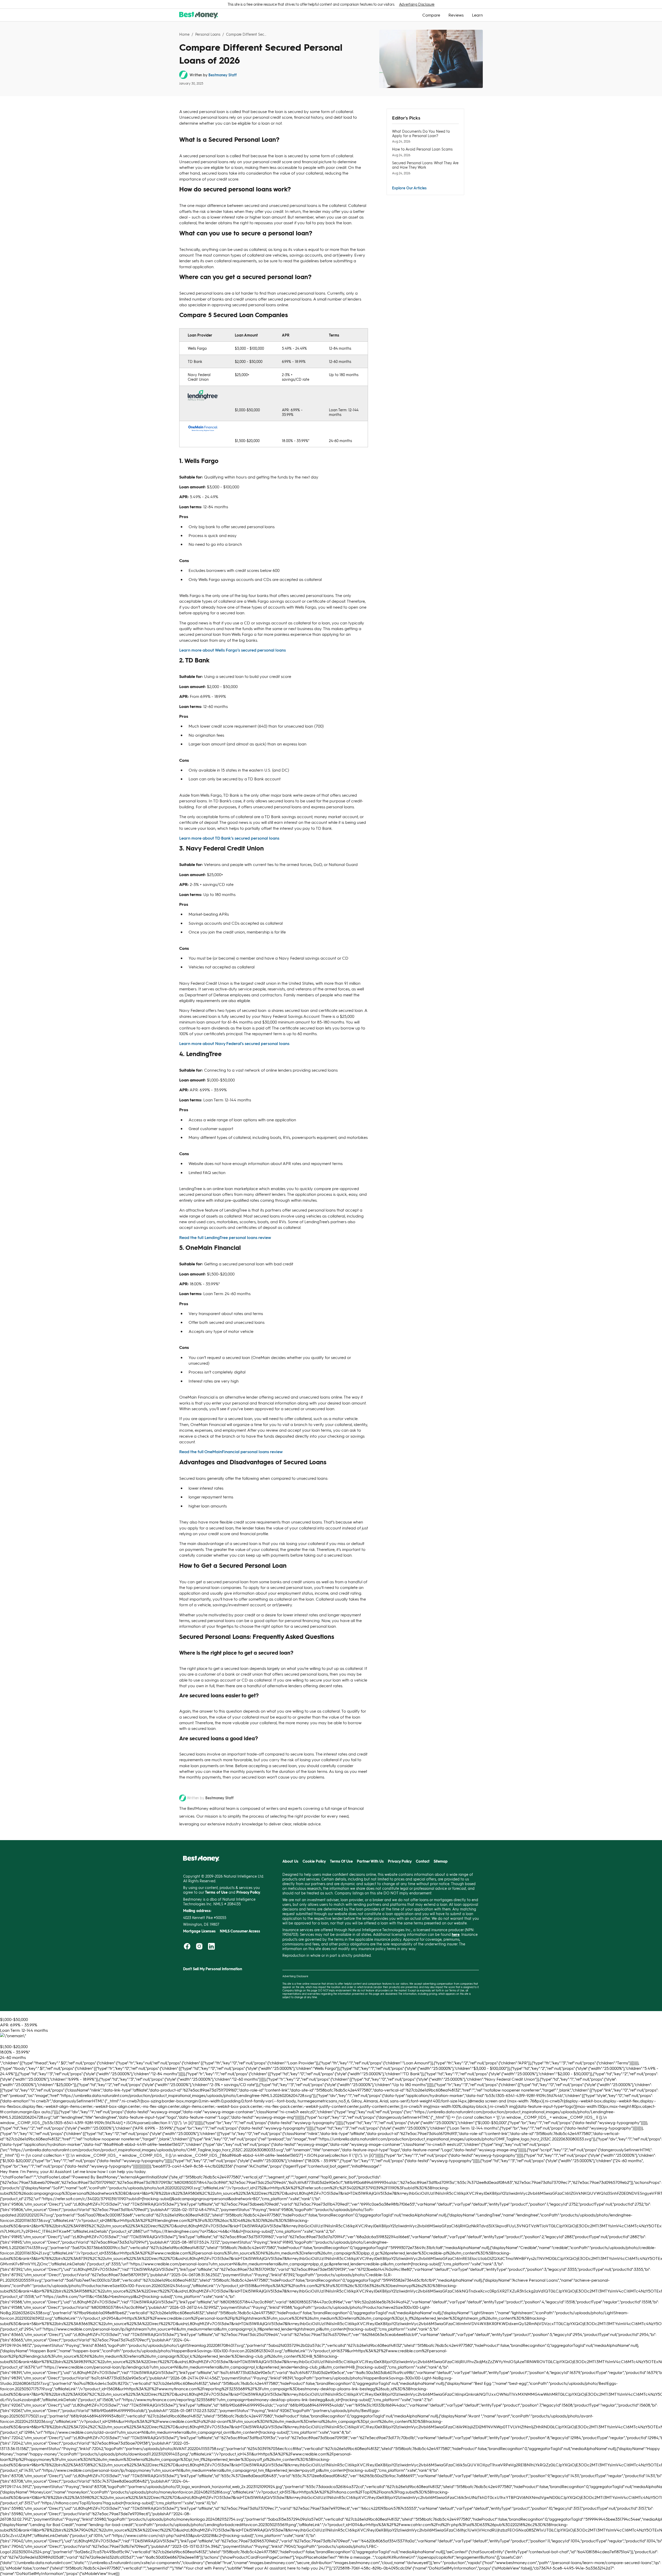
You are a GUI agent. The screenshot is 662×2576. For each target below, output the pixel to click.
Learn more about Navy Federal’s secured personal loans (234, 1043)
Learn (477, 15)
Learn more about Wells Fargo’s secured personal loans (232, 650)
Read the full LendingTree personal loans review (225, 1237)
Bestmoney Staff (223, 75)
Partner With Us (370, 1861)
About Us (290, 1861)
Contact (423, 1861)
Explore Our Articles (409, 188)
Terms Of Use (341, 1861)
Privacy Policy (400, 1861)
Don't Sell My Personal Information (213, 1969)
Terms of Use (457, 1990)
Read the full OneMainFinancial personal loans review (231, 1451)
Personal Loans (208, 34)
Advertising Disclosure (417, 4)
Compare (431, 15)
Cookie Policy (314, 1861)
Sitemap (441, 1861)
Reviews (456, 15)
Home (184, 34)
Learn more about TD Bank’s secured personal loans (229, 838)
